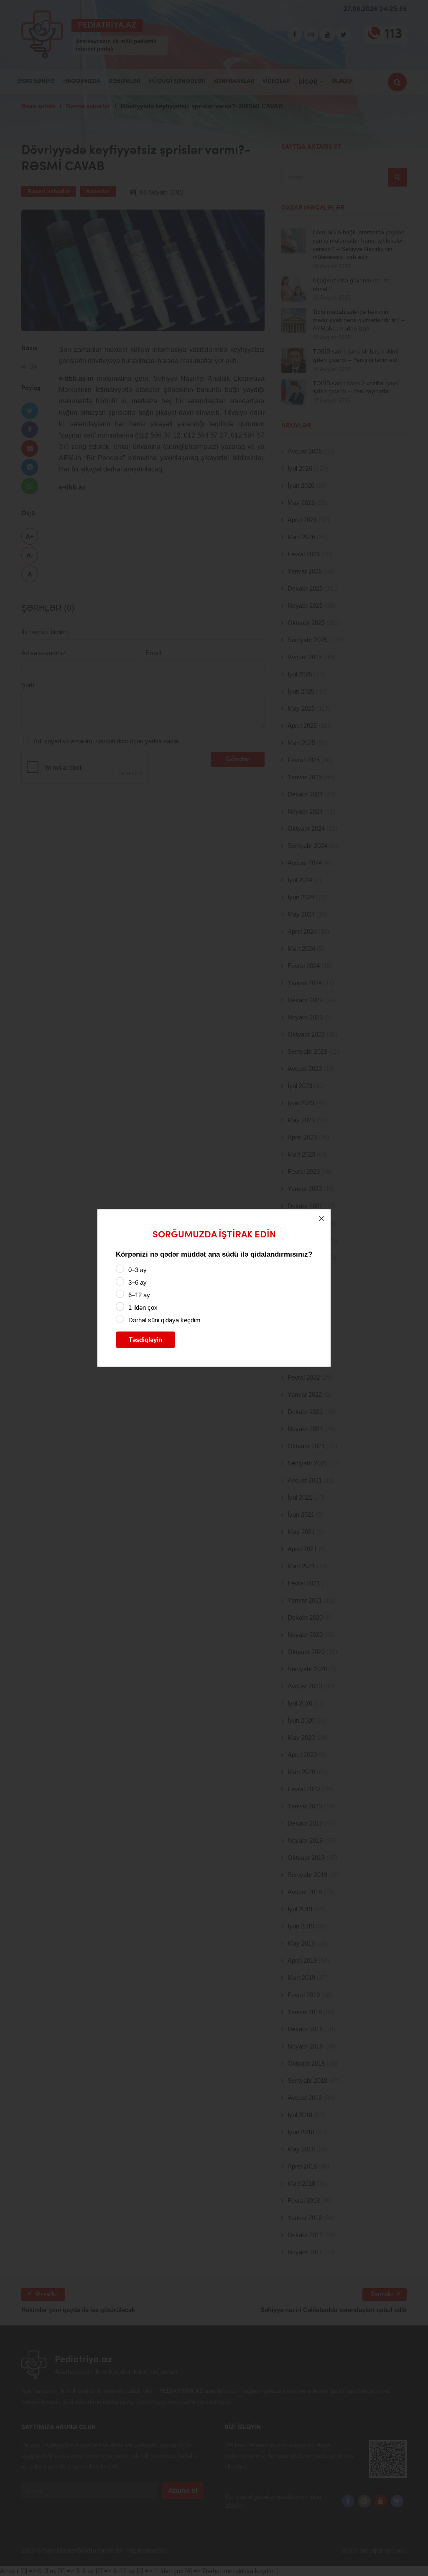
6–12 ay (139, 1295)
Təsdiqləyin (145, 1340)
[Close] (321, 1219)
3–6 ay (138, 1282)
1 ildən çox (143, 1307)
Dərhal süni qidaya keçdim (164, 1320)
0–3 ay (138, 1270)
